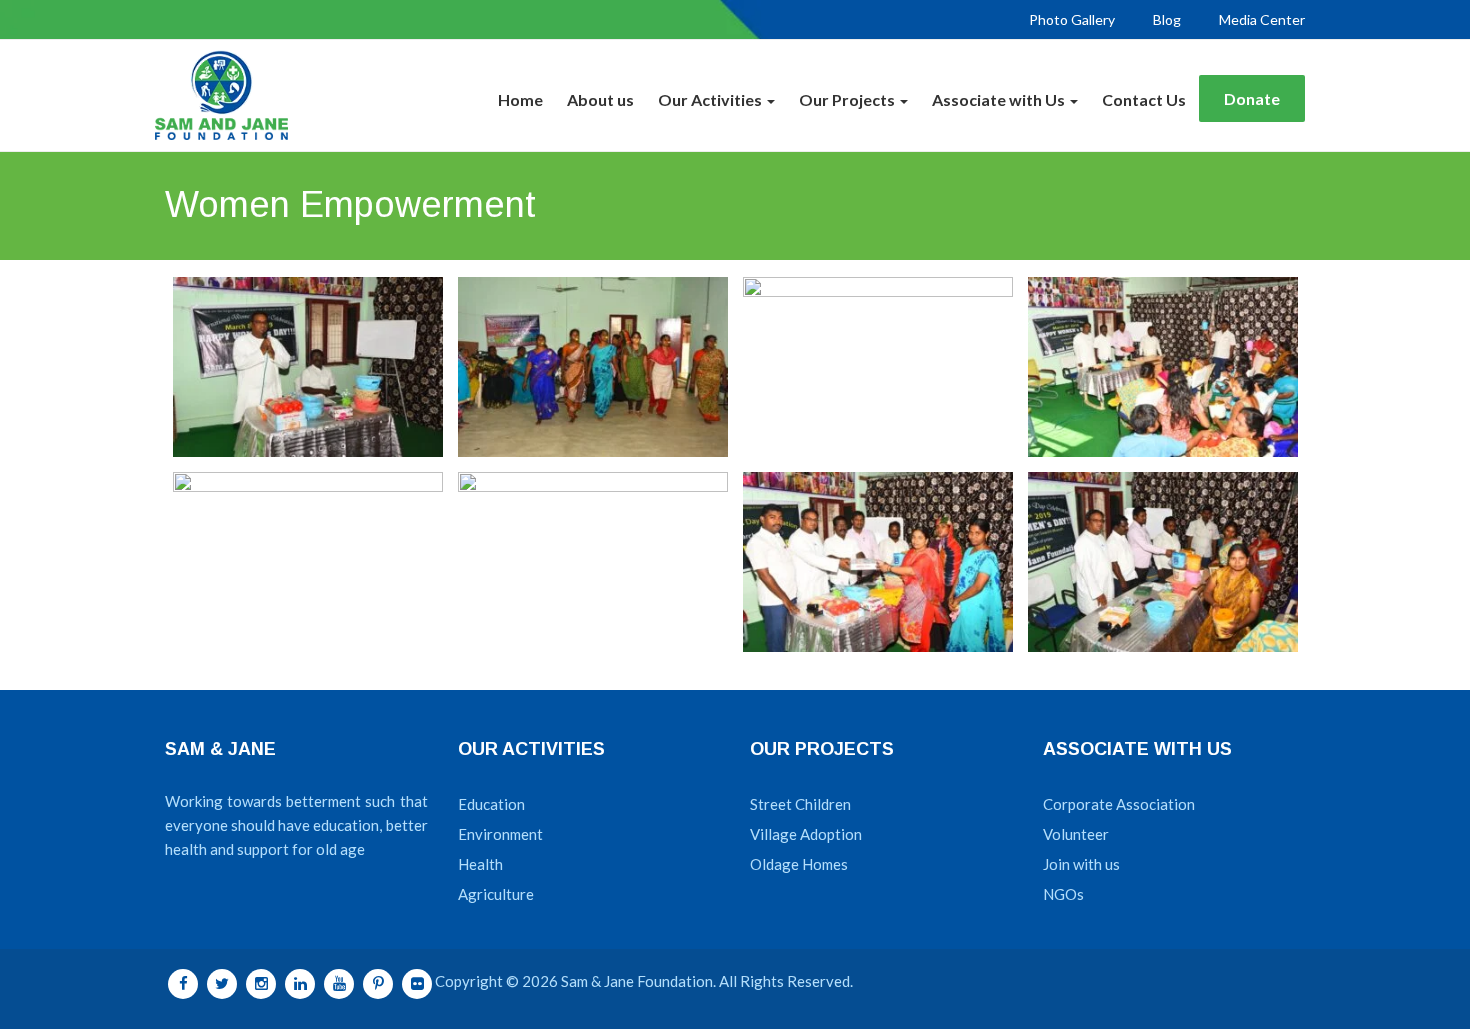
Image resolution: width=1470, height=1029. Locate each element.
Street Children (800, 804)
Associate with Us (1000, 99)
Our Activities (711, 99)
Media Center (1262, 19)
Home (520, 99)
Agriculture (496, 894)
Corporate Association (1119, 804)
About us (600, 99)
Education (491, 804)
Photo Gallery (1072, 19)
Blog (1167, 19)
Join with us (1081, 864)
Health (480, 864)
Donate (1252, 98)
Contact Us (1144, 99)
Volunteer (1076, 834)
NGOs (1063, 894)
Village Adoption (806, 834)
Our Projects (848, 99)
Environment (500, 834)
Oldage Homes (799, 864)
